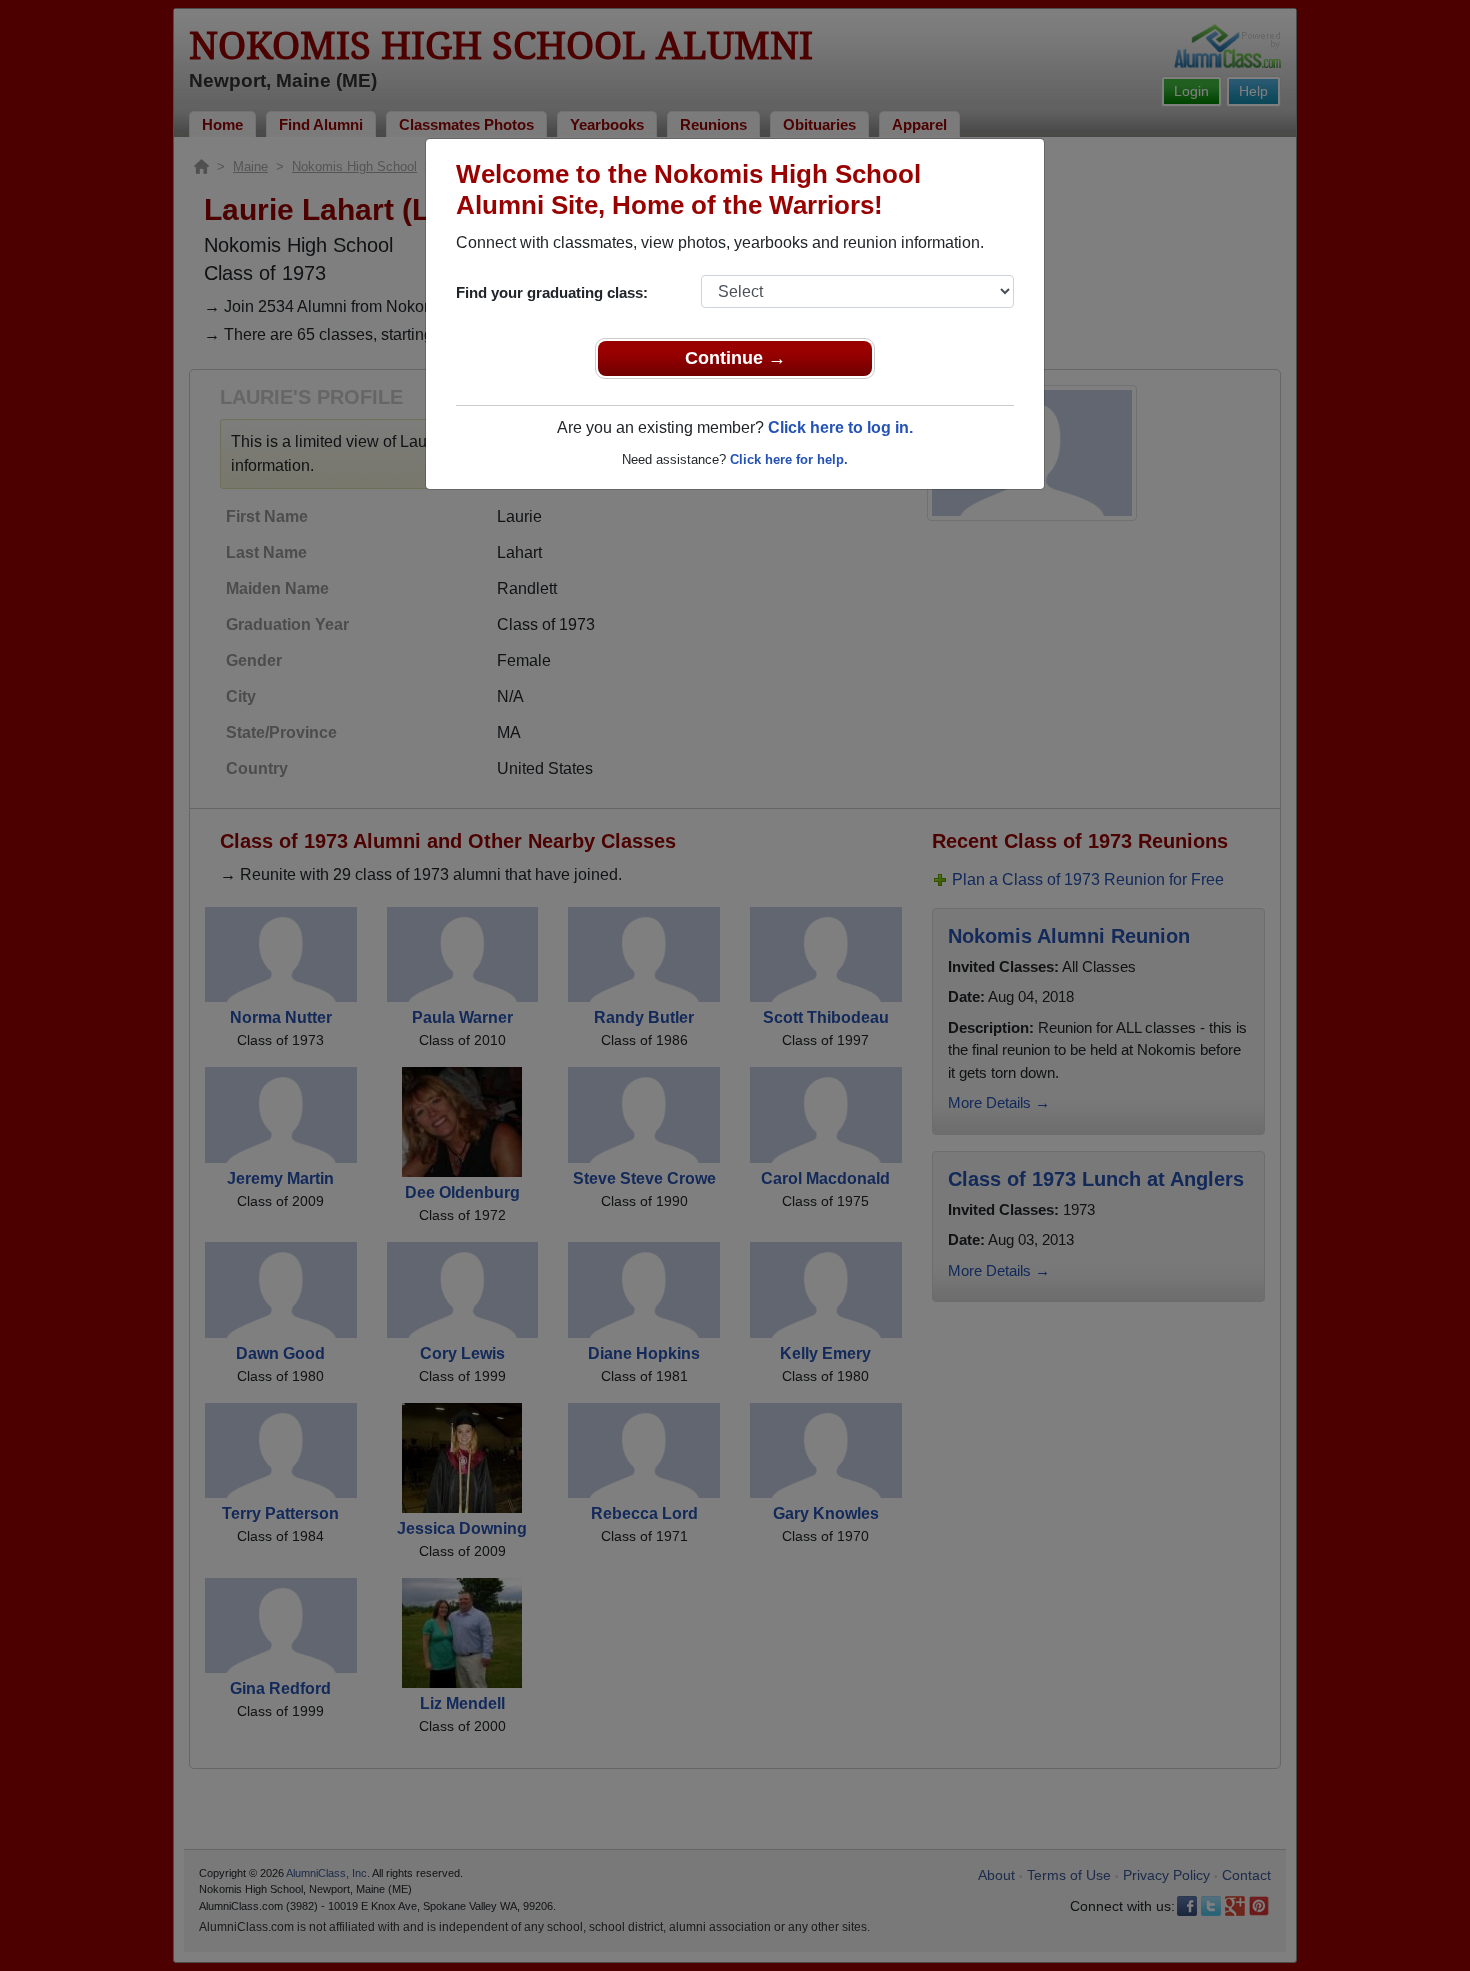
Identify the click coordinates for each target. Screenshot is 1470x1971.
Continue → (735, 358)
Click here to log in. (840, 427)
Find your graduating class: (552, 292)
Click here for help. (789, 459)
